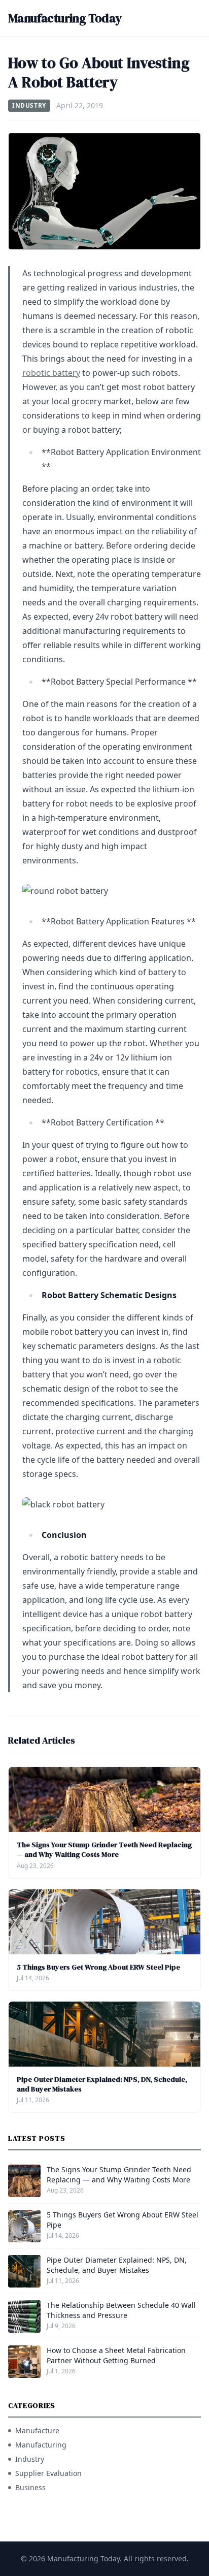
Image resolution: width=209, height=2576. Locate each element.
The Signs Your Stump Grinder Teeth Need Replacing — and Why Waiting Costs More (104, 1849)
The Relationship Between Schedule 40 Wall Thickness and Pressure (121, 2310)
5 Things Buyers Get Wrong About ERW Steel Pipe (98, 1967)
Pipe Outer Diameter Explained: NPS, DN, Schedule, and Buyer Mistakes (102, 2084)
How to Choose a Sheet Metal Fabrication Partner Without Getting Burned (116, 2355)
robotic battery (51, 373)
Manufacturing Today (65, 18)
